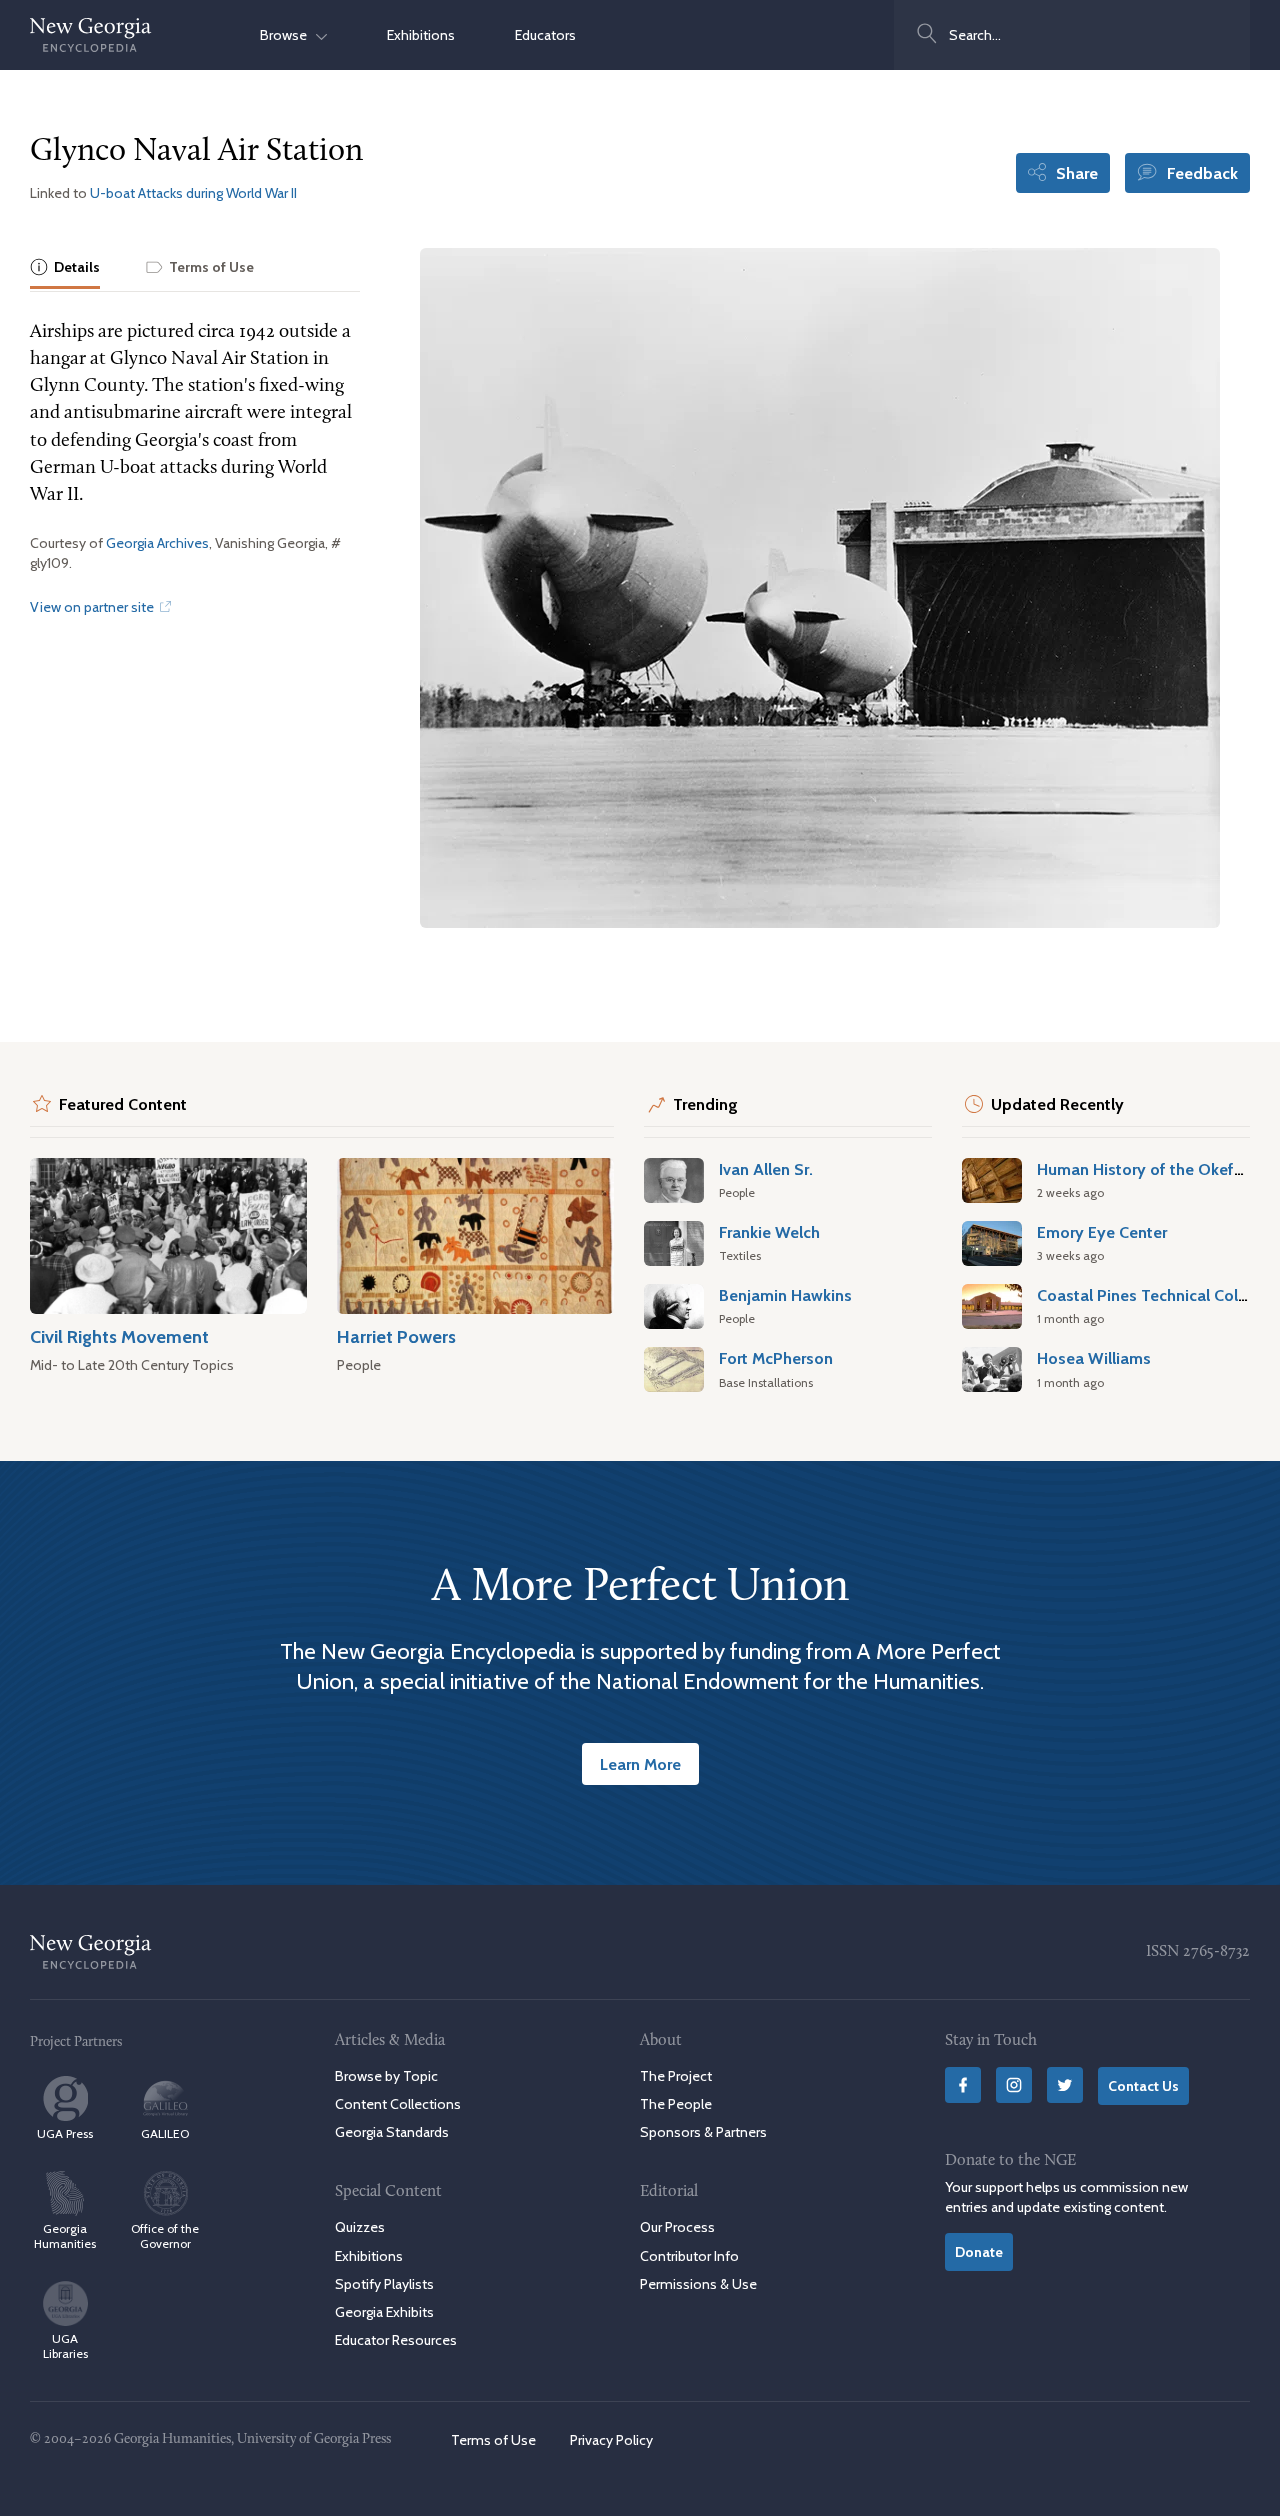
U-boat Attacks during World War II (193, 193)
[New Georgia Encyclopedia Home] (91, 35)
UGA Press (65, 2133)
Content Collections (398, 2104)
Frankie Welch (769, 1232)
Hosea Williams (1094, 1358)
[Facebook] (963, 2085)
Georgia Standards (392, 2132)
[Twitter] (1065, 2085)
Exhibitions (421, 35)
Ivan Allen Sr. (766, 1169)
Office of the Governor (165, 2236)
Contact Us (1143, 2086)
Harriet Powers (396, 1336)
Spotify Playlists (384, 2284)
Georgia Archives (157, 543)
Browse (288, 35)
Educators (545, 35)
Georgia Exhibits (384, 2312)
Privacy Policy (611, 2440)
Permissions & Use (698, 2284)
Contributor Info (689, 2256)
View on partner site (93, 607)
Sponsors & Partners (703, 2132)
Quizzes (360, 2227)
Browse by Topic (386, 2076)
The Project (676, 2076)
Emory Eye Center (1102, 1232)
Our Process (677, 2227)
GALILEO (165, 2133)
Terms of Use (493, 2440)
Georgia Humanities (65, 2236)
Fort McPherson (776, 1358)
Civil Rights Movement (119, 1336)
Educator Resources (396, 2340)
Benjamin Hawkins (785, 1295)
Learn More (640, 1764)
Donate (979, 2252)
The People (676, 2104)
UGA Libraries (65, 2346)
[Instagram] (1014, 2085)
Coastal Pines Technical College (1153, 1295)
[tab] (65, 268)
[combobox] (1072, 35)
